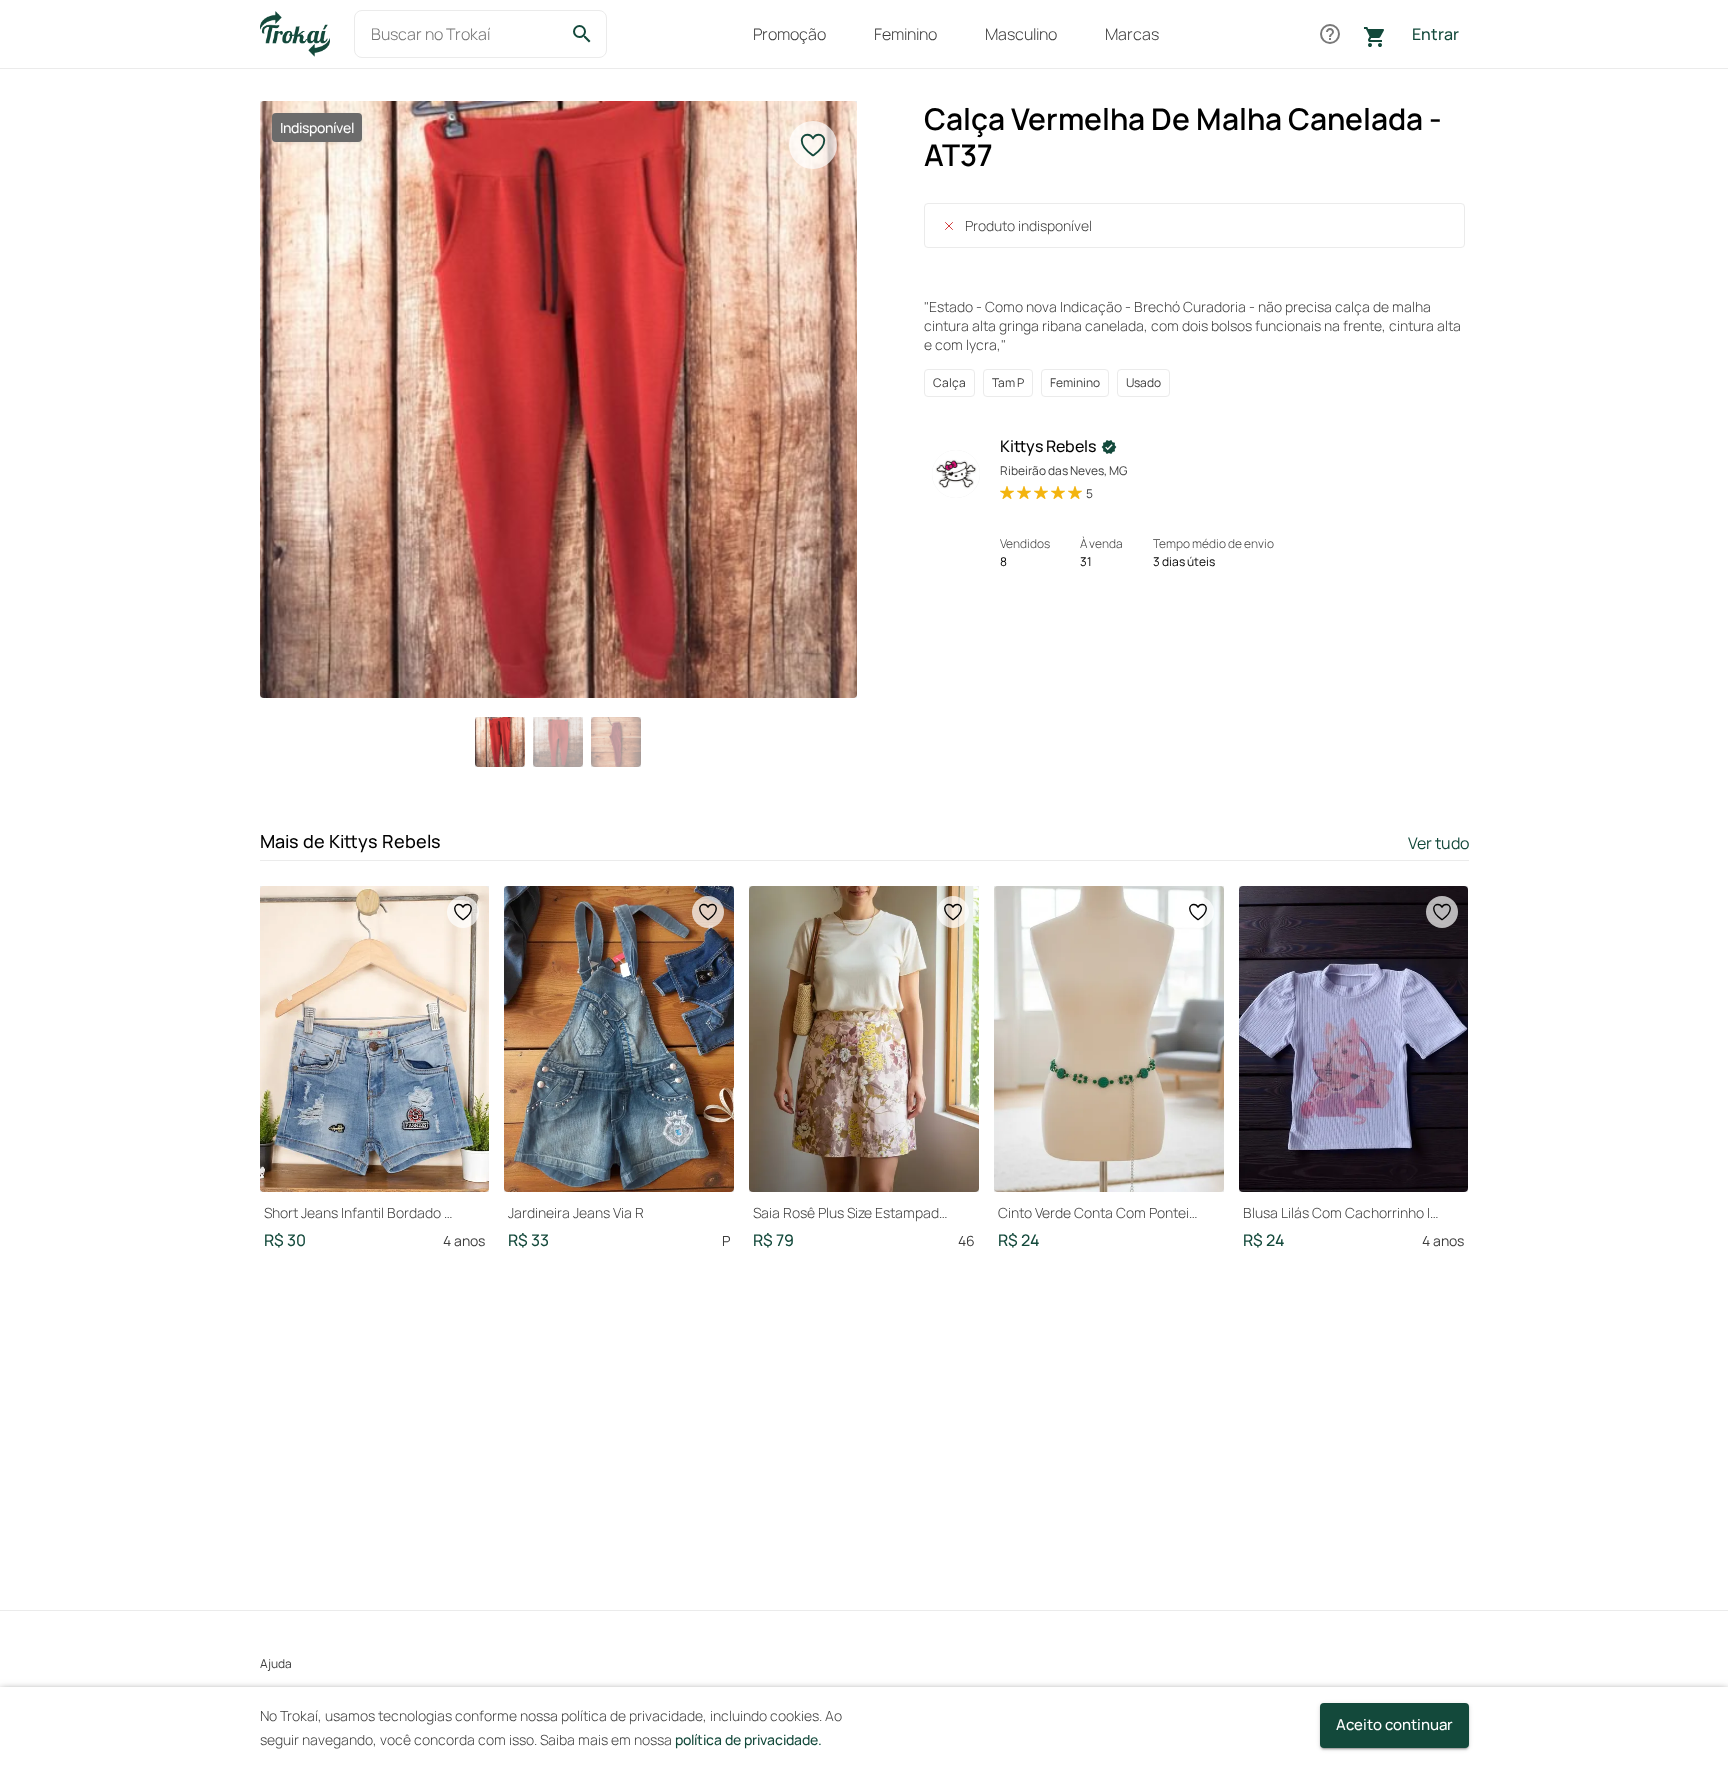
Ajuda (276, 1663)
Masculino (1021, 34)
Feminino (905, 34)
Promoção (789, 34)
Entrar (1435, 34)
